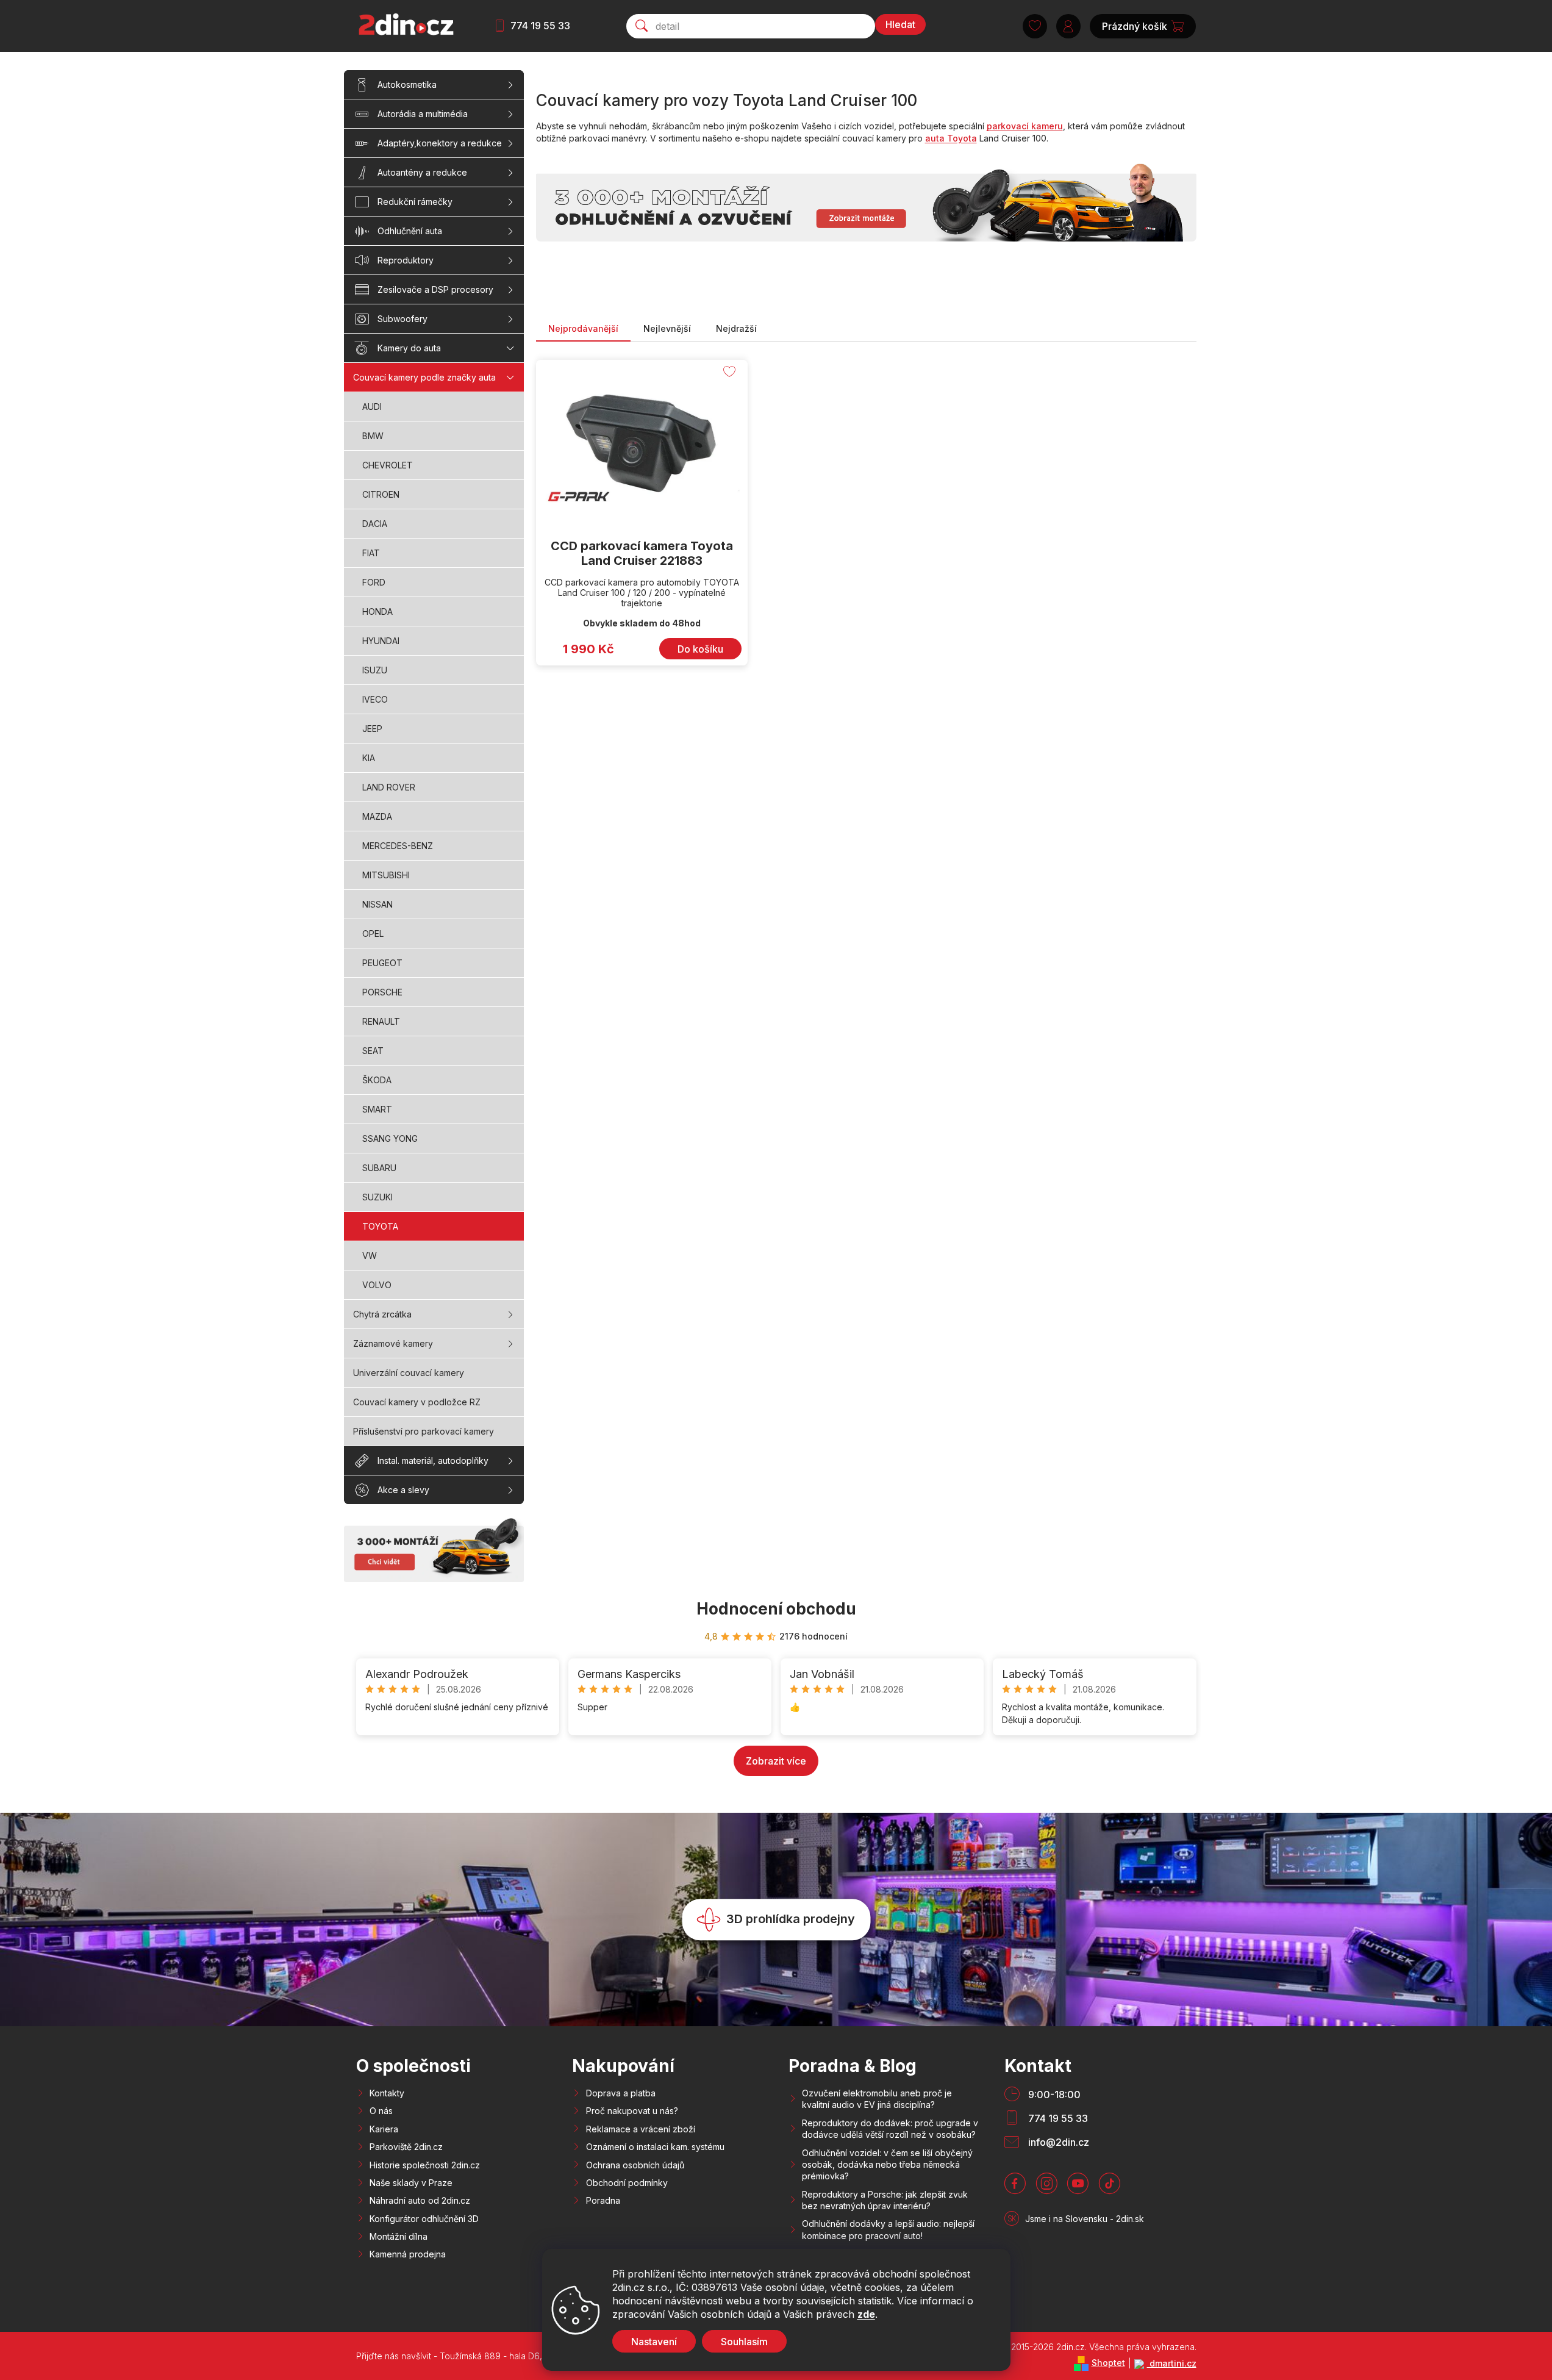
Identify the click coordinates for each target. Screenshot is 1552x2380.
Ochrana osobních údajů (635, 2165)
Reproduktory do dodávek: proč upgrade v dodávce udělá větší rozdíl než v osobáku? (890, 2129)
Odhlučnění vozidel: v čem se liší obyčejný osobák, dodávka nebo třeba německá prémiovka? (887, 2165)
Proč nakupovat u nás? (632, 2111)
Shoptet (1108, 2363)
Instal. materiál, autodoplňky (433, 1461)
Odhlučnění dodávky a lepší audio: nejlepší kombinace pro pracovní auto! (888, 2229)
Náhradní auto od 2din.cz (420, 2200)
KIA (369, 758)
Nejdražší (736, 328)
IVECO (375, 699)
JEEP (372, 729)
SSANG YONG (390, 1138)
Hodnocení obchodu (776, 1609)
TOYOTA (380, 1226)
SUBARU (379, 1168)
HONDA (377, 611)
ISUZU (375, 670)
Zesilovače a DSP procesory (435, 289)
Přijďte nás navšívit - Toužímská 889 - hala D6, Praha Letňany (479, 2356)
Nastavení (654, 2342)
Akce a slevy (403, 1490)
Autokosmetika (407, 84)
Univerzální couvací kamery (409, 1373)
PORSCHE (382, 992)
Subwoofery (402, 319)
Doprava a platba (621, 2093)
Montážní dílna (399, 2236)
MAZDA (377, 816)
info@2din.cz (1059, 2142)
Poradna (603, 2200)
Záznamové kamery (393, 1343)
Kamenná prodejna (408, 2254)
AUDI (372, 407)
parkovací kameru (1025, 126)
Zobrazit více (776, 1761)
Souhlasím (744, 2342)
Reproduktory (406, 260)
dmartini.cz (1172, 2363)
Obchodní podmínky (627, 2183)
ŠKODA (377, 1080)
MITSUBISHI (386, 875)
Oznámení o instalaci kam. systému (655, 2147)
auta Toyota (951, 138)
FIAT (371, 553)
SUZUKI (377, 1197)
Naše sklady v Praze (411, 2183)
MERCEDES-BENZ (398, 846)
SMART (377, 1109)
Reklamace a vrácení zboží (641, 2129)
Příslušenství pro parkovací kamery (424, 1431)
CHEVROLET (388, 465)
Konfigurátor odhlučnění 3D (424, 2219)
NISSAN (377, 904)
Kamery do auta (409, 348)
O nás (381, 2111)
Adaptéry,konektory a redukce (440, 143)
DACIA (375, 524)
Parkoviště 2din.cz (406, 2147)
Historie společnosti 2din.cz (425, 2165)
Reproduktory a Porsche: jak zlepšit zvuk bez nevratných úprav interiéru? (885, 2200)
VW (370, 1256)
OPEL (373, 934)
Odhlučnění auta (410, 231)
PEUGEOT (382, 963)
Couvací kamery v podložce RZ (417, 1402)
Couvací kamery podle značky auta (424, 377)
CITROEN (381, 494)
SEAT (373, 1051)
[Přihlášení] (1068, 26)
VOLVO (377, 1285)
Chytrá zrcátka (382, 1314)
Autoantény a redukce (422, 172)
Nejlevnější (667, 328)
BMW (373, 436)
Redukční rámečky (415, 202)
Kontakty (387, 2093)
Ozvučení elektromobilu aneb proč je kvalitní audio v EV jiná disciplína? (877, 2099)
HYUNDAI (381, 641)
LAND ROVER (389, 787)
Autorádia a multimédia (423, 114)
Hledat (900, 24)
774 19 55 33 (540, 26)
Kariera (384, 2129)
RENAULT (381, 1021)
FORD (374, 582)
